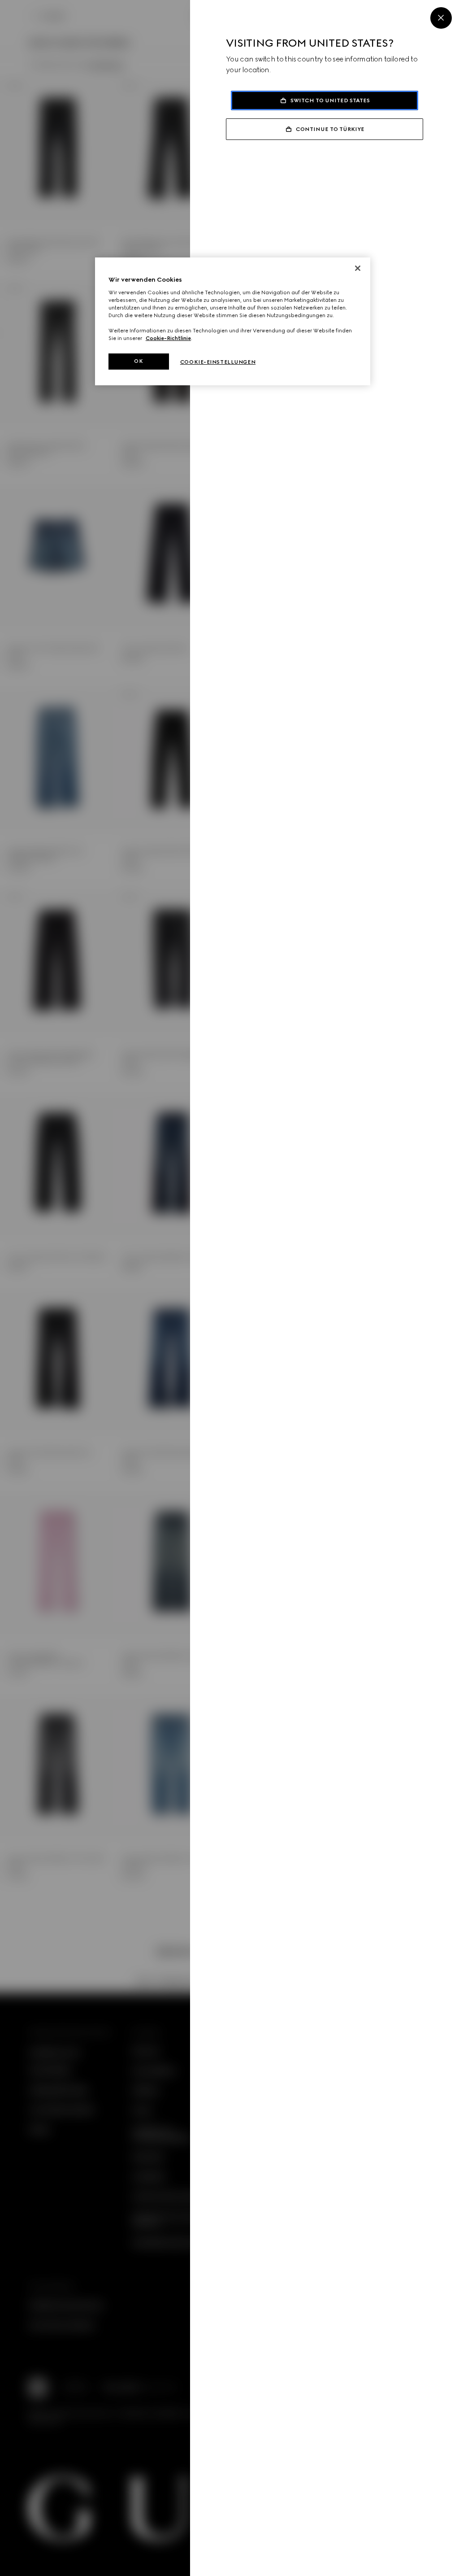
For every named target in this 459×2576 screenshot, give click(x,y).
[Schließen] (358, 268)
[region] (233, 321)
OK (139, 361)
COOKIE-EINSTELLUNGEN (218, 362)
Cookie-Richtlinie (168, 338)
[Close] (441, 18)
